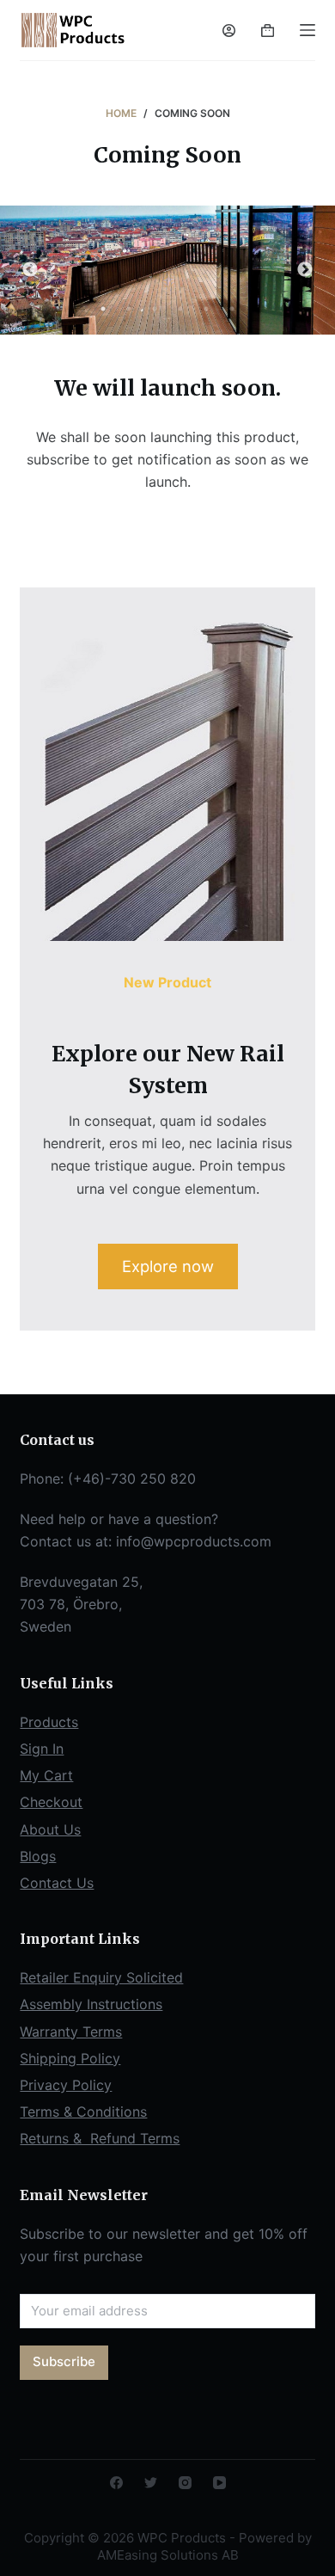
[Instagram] (185, 2483)
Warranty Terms (71, 2032)
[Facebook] (116, 2483)
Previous (30, 270)
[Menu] (308, 30)
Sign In (42, 1749)
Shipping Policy (70, 2058)
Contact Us (57, 1883)
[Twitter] (151, 2483)
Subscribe (64, 2361)
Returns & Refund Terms (100, 2138)
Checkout (51, 1802)
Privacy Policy (66, 2085)
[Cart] (268, 31)
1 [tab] (103, 309)
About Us (50, 1829)
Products (49, 1722)
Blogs (38, 1856)
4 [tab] (180, 309)
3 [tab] (155, 309)
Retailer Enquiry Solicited (101, 1977)
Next (305, 270)
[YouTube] (219, 2483)
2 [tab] (129, 309)
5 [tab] (206, 309)
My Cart (46, 1775)
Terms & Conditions (83, 2112)
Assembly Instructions (91, 2004)
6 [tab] (232, 309)
